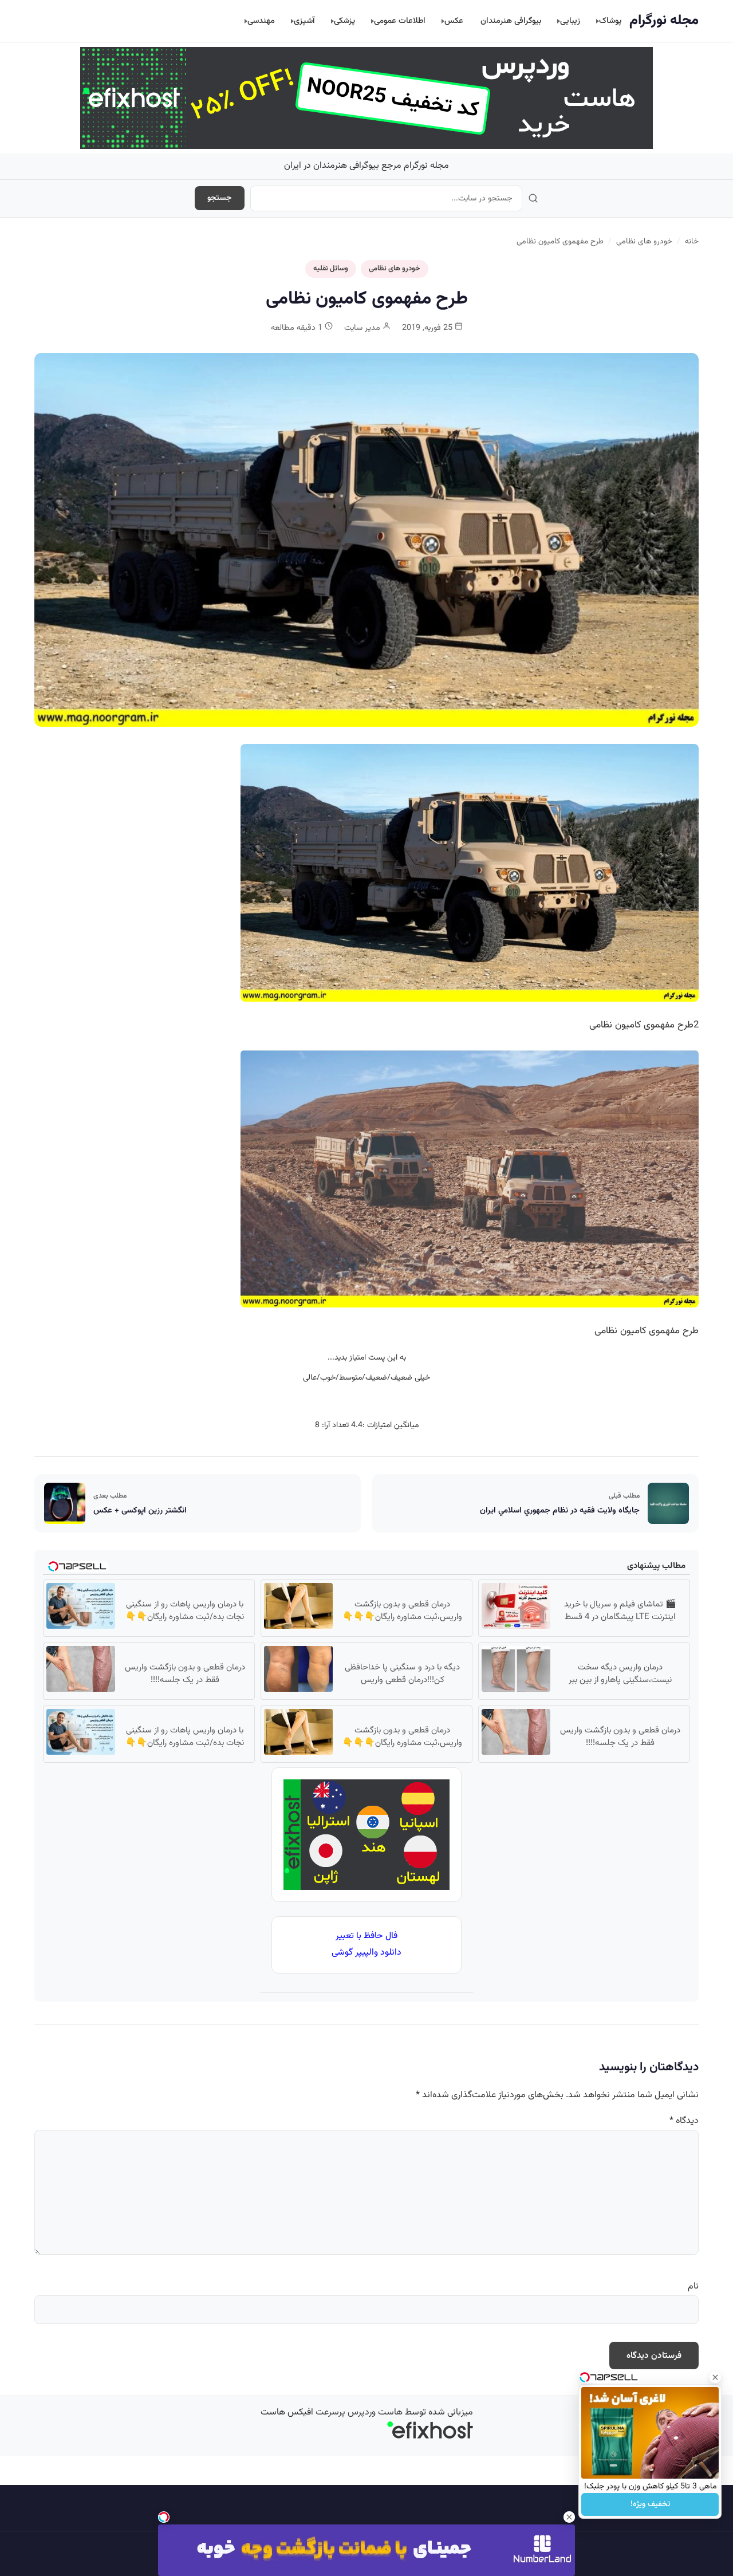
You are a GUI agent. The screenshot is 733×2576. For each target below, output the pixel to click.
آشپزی (304, 21)
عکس (454, 21)
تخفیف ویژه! (650, 2504)
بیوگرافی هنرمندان (511, 21)
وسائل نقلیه (331, 269)
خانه (692, 241)
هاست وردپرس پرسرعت (359, 2412)
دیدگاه (684, 2121)
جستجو (220, 198)
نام (693, 2287)
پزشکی (344, 21)
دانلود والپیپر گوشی (366, 1953)
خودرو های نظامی (644, 241)
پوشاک (610, 21)
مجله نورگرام (664, 21)
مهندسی (261, 21)
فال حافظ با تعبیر (366, 1936)
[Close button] (715, 2377)
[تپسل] (164, 2517)
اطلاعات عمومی (400, 21)
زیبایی (570, 21)
